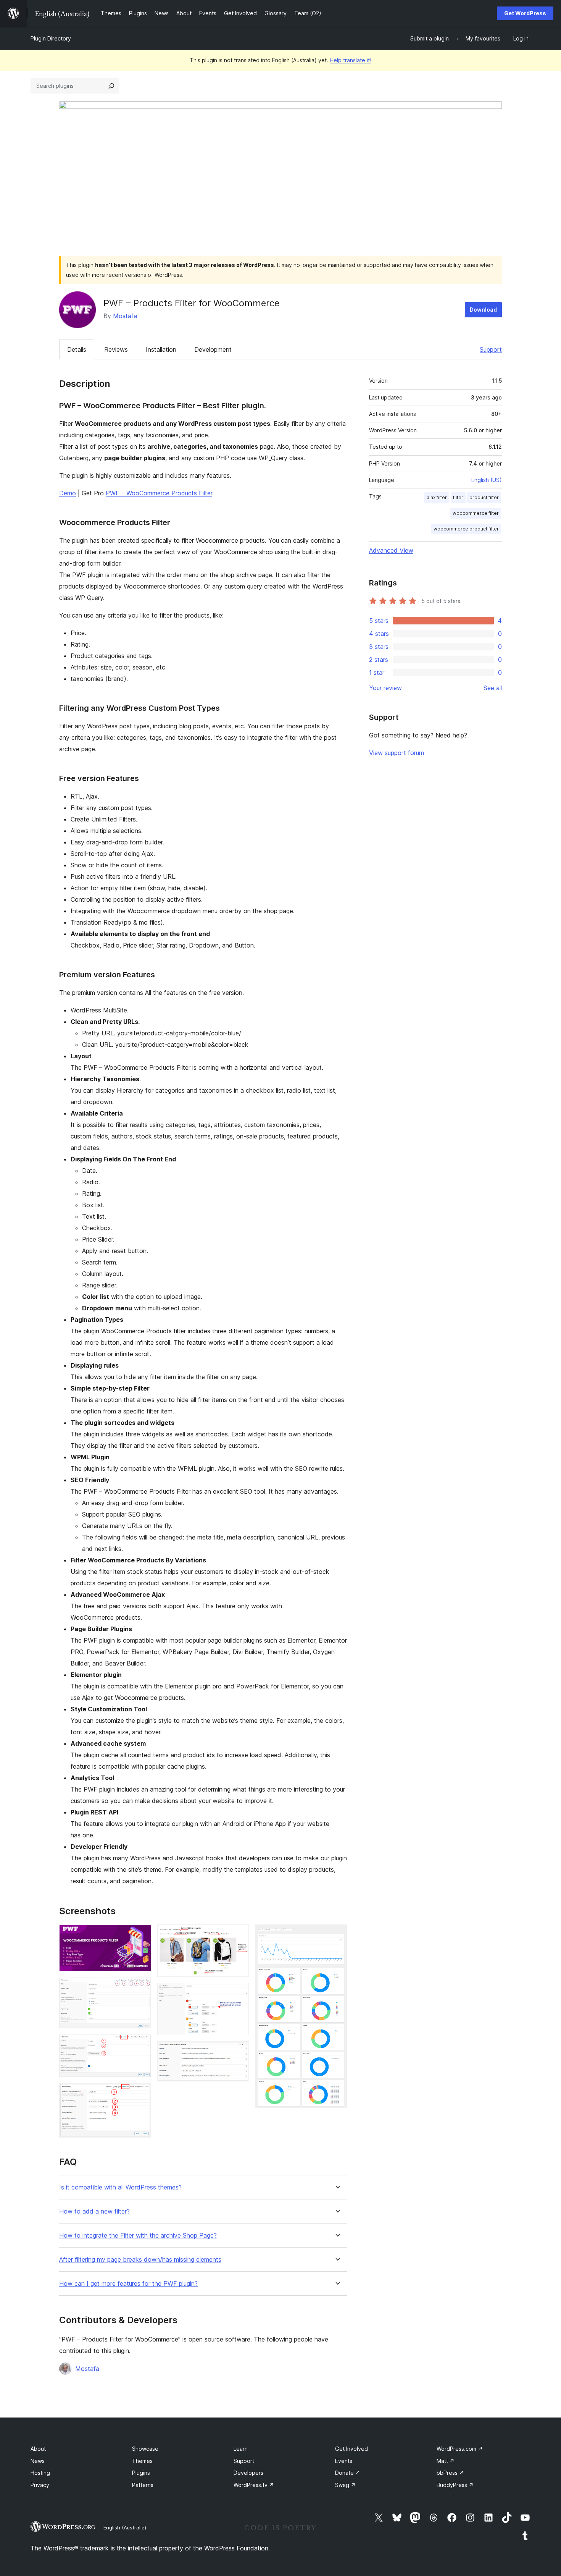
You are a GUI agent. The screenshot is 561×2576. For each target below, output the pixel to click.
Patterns (143, 2485)
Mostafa (125, 316)
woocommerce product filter (466, 529)
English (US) (487, 480)
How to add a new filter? (94, 2211)
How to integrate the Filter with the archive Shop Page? (138, 2236)
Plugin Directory (51, 38)
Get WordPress (525, 13)
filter (458, 497)
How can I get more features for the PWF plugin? (128, 2284)
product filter (484, 497)
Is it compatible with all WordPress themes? (120, 2187)
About (38, 2449)
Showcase (145, 2449)
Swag (345, 2485)
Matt (446, 2461)
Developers (248, 2473)
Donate (348, 2473)
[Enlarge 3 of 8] (141, 2045)
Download (483, 310)
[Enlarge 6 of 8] (239, 1993)
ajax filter (437, 497)
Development (213, 349)
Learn (241, 2449)
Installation (161, 349)
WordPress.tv (254, 2485)
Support (491, 349)
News (38, 2461)
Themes (142, 2461)
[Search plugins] (111, 86)
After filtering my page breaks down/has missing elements (140, 2260)
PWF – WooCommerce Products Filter (159, 493)
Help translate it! (351, 60)
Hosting (40, 2473)
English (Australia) (125, 2527)
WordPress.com (460, 2449)
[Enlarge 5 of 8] (239, 1935)
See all (493, 688)
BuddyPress (455, 2485)
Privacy (40, 2485)
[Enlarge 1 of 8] (141, 1935)
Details (77, 349)
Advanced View (391, 550)
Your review (385, 688)
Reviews (116, 349)
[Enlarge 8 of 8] (337, 1935)
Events (344, 2461)
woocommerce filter (476, 513)
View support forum (397, 753)
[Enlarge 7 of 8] (239, 2052)
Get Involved (351, 2449)
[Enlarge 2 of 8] (141, 1988)
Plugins (141, 2473)
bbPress (450, 2473)
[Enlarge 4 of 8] (141, 2094)
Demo (68, 493)
